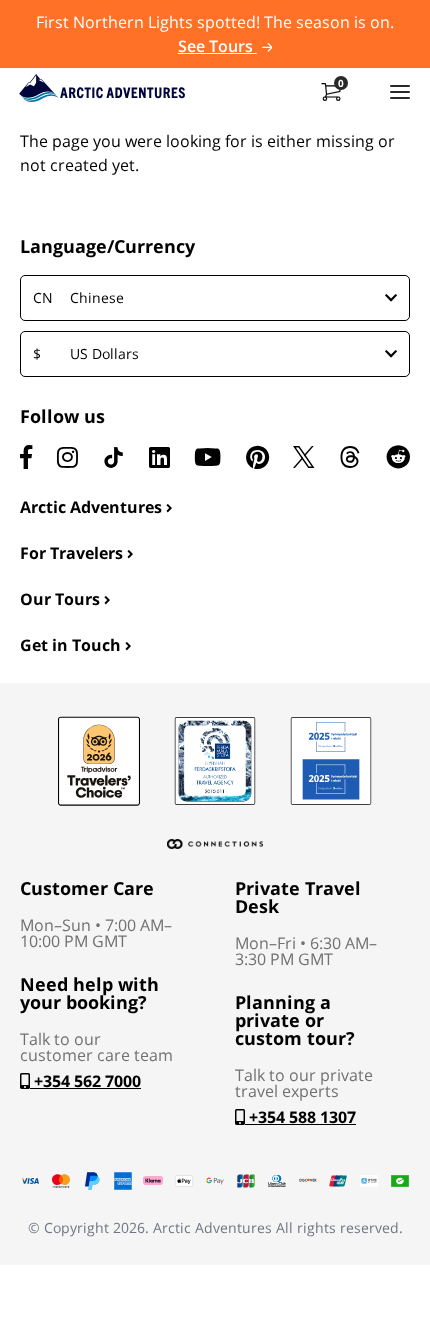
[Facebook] (26, 457)
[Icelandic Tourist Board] (331, 761)
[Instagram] (67, 457)
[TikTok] (113, 457)
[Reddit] (398, 457)
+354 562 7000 (85, 1081)
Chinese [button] (78, 297)
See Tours (217, 46)
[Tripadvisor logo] (99, 761)
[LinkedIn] (159, 457)
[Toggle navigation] (400, 91)
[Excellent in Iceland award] (215, 761)
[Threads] (350, 457)
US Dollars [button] (86, 353)
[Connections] (215, 844)
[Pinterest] (257, 457)
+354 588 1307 (300, 1117)
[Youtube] (207, 457)
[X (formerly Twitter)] (303, 457)
